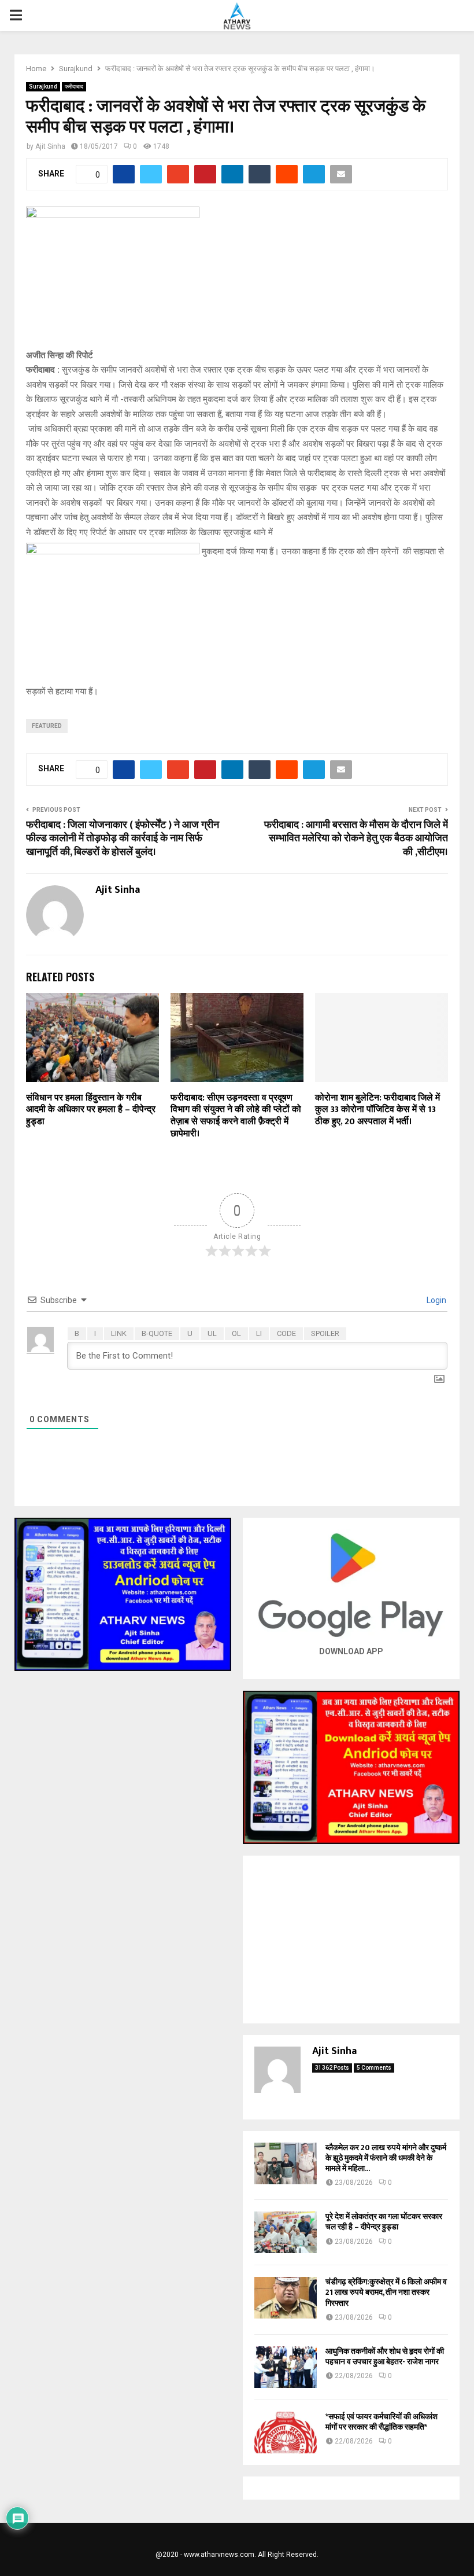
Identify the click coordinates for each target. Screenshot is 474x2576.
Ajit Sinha (50, 146)
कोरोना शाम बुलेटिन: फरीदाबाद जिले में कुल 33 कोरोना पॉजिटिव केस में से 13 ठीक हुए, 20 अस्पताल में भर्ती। (377, 1110)
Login (436, 1300)
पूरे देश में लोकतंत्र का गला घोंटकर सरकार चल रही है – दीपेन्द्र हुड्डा (384, 2222)
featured (47, 726)
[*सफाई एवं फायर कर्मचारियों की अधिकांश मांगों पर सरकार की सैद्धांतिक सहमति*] (286, 2433)
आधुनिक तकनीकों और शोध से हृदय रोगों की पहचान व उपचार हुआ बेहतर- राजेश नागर (385, 2356)
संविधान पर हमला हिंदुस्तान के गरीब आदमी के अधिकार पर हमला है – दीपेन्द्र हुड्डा (91, 1110)
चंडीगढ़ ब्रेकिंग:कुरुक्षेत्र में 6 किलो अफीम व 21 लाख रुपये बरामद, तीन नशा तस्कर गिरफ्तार (386, 2292)
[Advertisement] (351, 1940)
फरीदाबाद (74, 87)
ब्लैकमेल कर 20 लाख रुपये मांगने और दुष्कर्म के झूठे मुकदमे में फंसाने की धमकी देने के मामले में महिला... (386, 2158)
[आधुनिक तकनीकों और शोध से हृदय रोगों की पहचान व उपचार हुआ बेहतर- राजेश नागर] (286, 2367)
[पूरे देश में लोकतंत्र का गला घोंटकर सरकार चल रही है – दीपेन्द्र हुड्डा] (286, 2232)
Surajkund (43, 87)
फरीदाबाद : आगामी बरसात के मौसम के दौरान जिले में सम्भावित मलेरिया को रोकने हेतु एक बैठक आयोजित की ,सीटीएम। (356, 839)
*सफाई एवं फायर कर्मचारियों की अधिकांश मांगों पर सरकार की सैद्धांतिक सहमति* (382, 2422)
